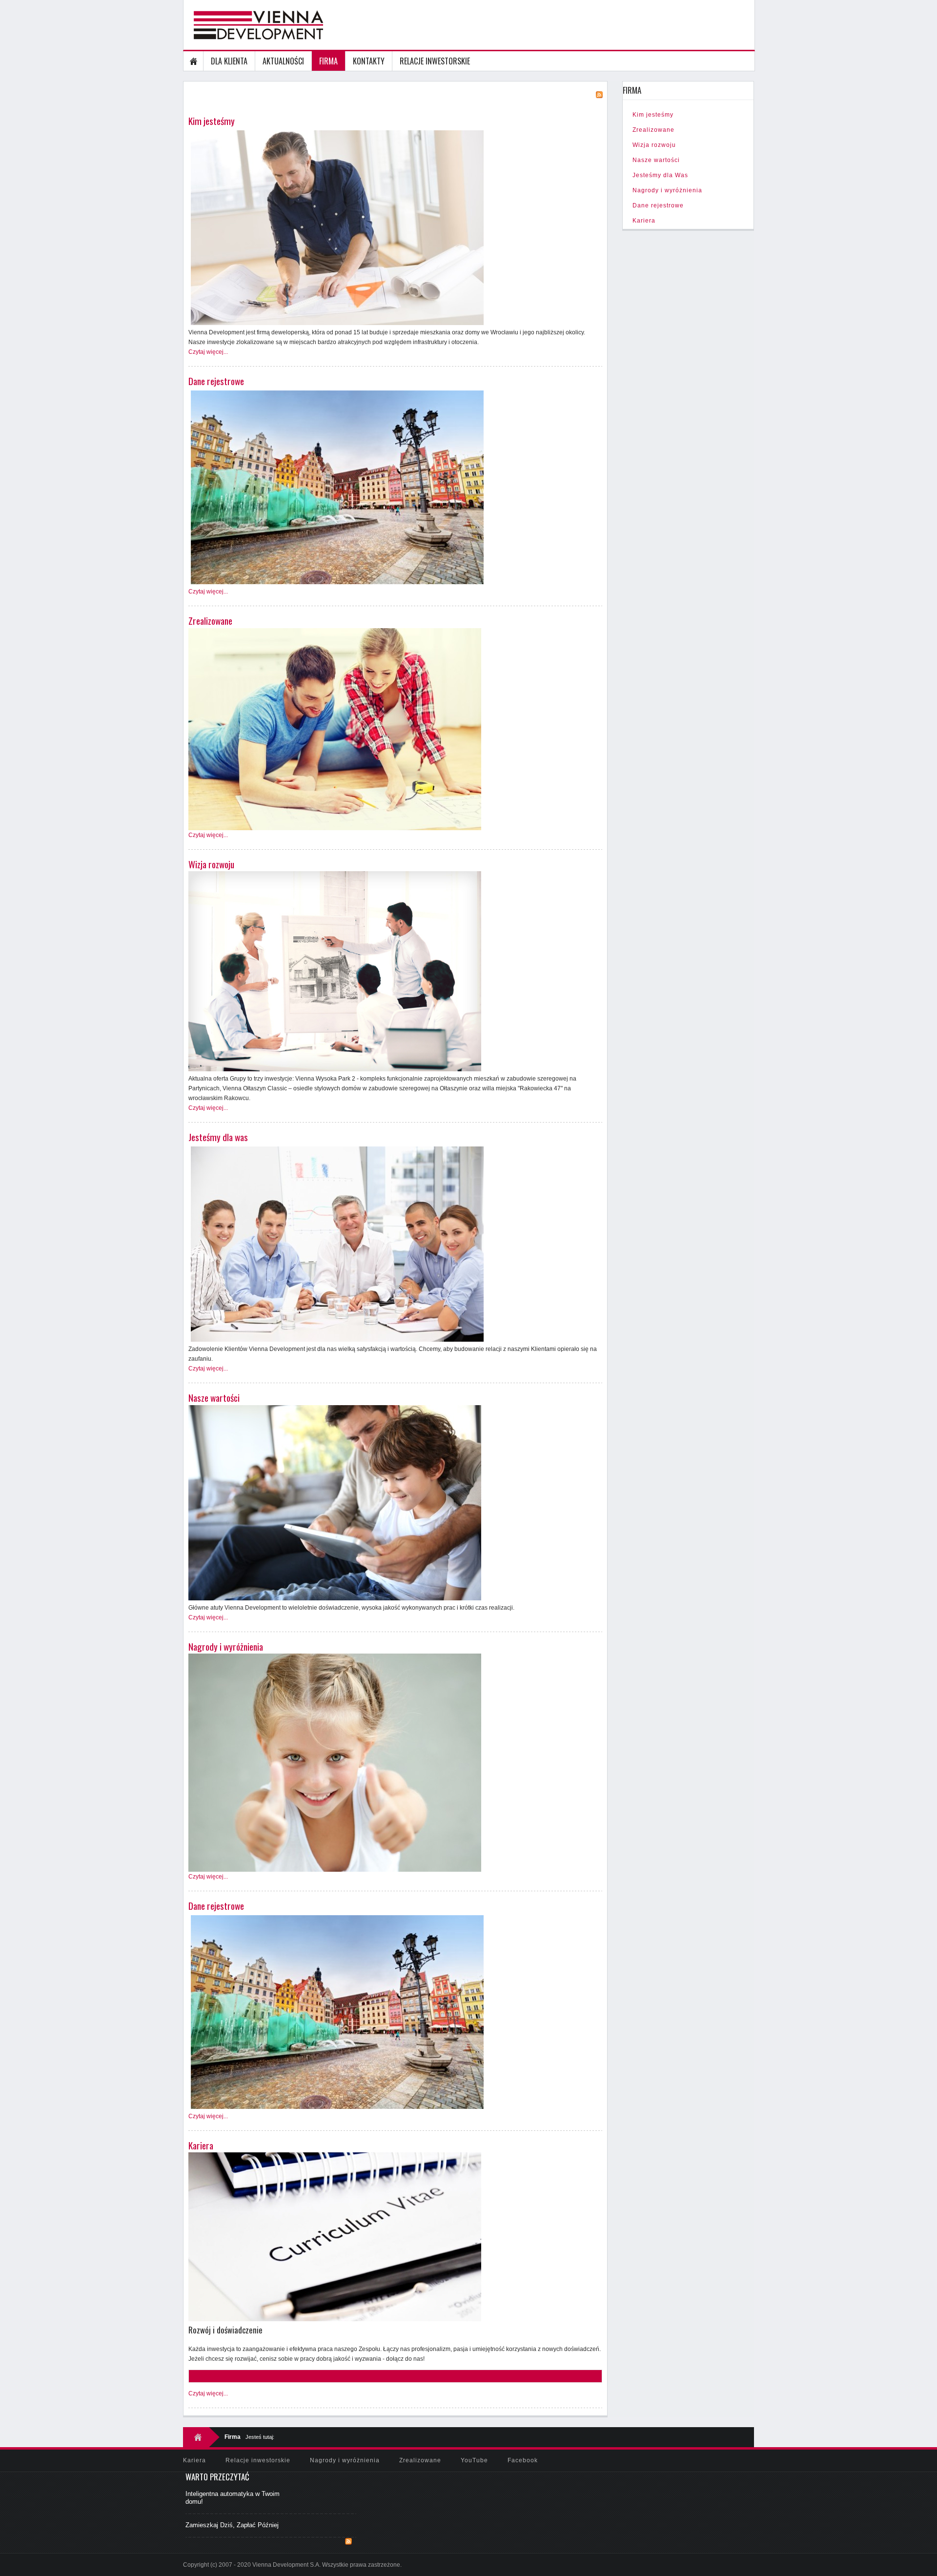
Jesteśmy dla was (218, 1137)
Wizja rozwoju (211, 864)
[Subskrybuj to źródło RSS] (348, 2541)
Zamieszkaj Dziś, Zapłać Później (232, 2525)
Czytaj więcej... (208, 352)
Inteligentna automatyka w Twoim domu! (233, 2498)
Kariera (201, 2145)
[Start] (194, 61)
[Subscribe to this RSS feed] (599, 95)
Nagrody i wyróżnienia (226, 1646)
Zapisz (209, 2376)
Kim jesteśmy (212, 121)
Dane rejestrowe (216, 381)
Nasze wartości (214, 1398)
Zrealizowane (210, 621)
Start (201, 2437)
